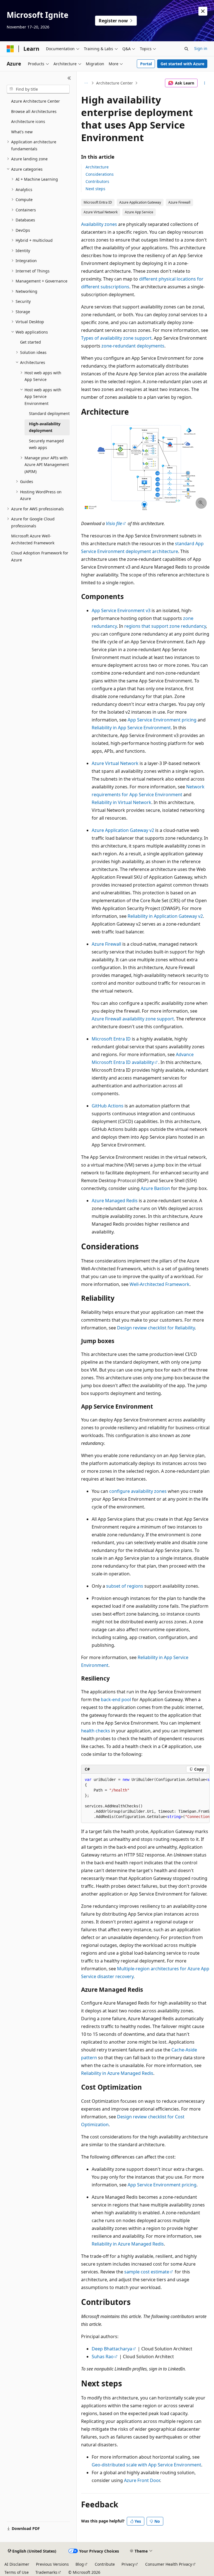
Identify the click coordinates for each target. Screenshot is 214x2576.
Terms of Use (17, 2572)
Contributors (97, 181)
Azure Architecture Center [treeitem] (36, 101)
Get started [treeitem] (31, 342)
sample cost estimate (147, 2272)
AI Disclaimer (17, 2564)
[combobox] (38, 89)
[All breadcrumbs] (86, 83)
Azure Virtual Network (115, 763)
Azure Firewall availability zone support (133, 1019)
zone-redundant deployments (133, 346)
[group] (145, 1798)
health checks (96, 1731)
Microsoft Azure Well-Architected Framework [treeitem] (33, 539)
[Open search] (186, 49)
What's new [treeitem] (22, 132)
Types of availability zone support (116, 338)
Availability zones (99, 224)
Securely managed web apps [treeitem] (46, 444)
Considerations (100, 174)
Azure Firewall (106, 944)
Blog (80, 2564)
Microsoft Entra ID (111, 1039)
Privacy (128, 2564)
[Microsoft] (10, 49)
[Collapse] (69, 78)
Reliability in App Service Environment (131, 728)
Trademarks (46, 2572)
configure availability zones (138, 1491)
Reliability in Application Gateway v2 (165, 916)
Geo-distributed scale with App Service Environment (146, 2465)
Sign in (201, 48)
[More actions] (205, 83)
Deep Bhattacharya (112, 2349)
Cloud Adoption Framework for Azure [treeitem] (40, 556)
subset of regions (125, 1586)
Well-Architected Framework (160, 1284)
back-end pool (116, 1699)
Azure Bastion (155, 1188)
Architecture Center (115, 83)
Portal (146, 64)
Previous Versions (52, 2564)
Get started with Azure (182, 64)
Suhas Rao (103, 2357)
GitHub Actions (108, 1106)
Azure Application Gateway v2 (123, 830)
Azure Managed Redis (115, 1201)
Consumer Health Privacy (169, 2564)
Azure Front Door (142, 2480)
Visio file (114, 523)
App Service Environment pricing (162, 720)
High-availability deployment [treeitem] (45, 427)
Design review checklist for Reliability (156, 1328)
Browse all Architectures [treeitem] (34, 111)
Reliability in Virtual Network (121, 802)
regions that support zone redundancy (165, 626)
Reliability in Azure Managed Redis (117, 2073)
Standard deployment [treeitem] (49, 413)
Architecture (97, 167)
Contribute (105, 2564)
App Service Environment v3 (121, 610)
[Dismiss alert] (203, 11)
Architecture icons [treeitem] (28, 121)
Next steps (95, 189)
